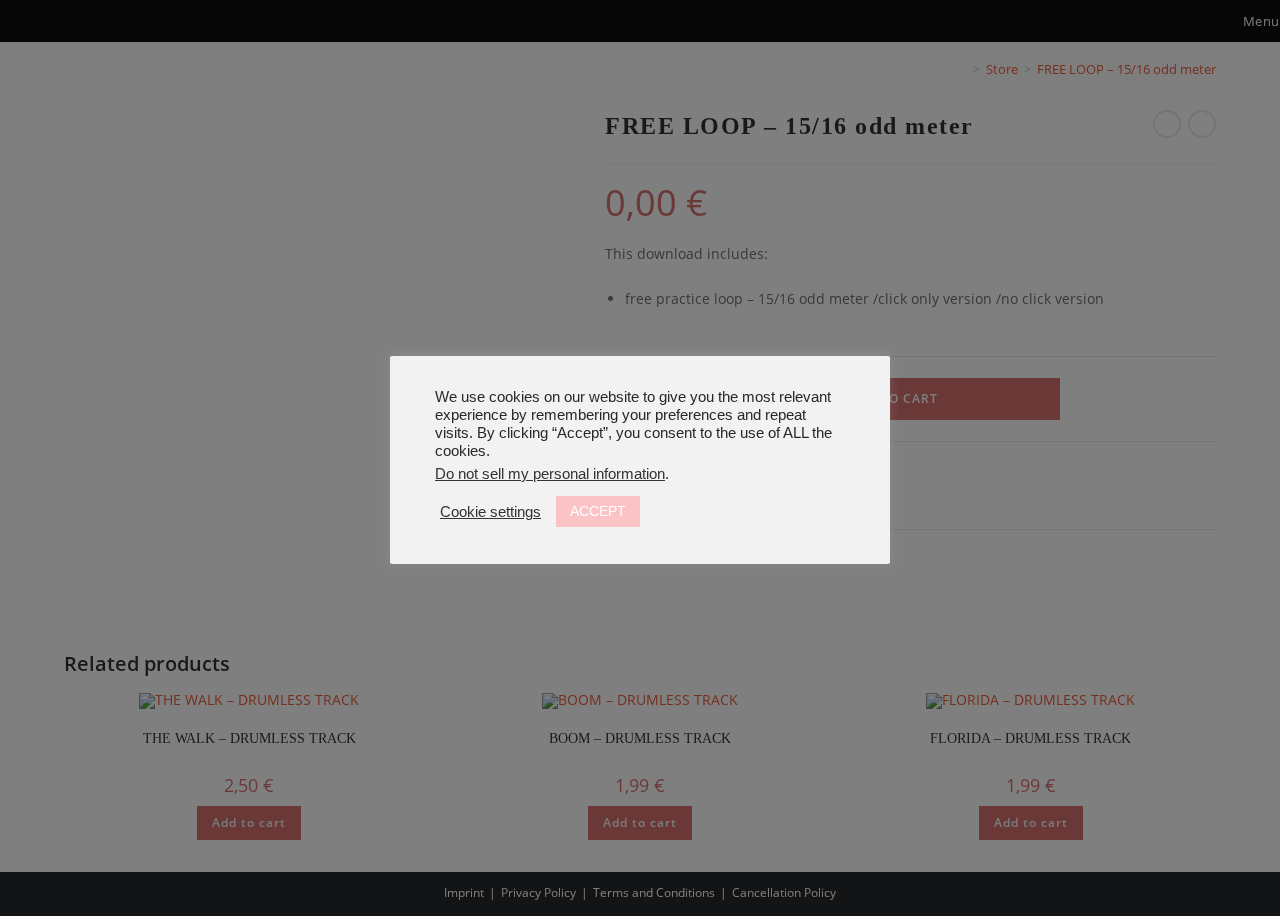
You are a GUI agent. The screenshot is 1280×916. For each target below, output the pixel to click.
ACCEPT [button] (598, 511)
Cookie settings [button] (490, 512)
